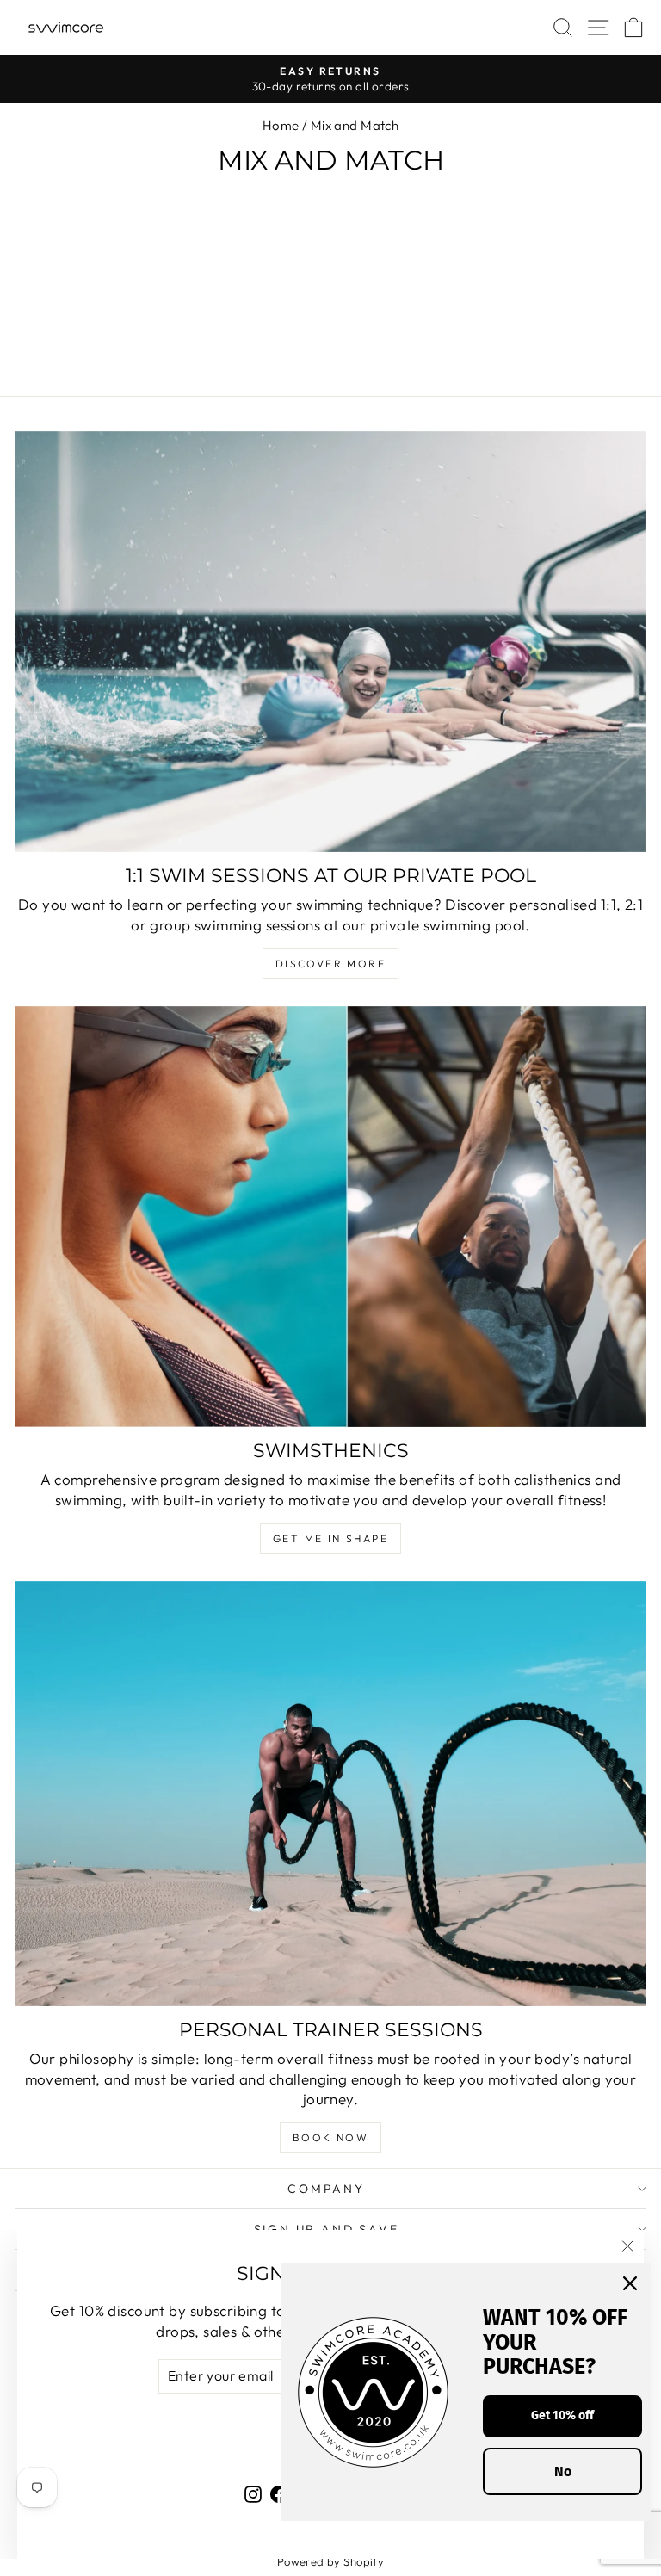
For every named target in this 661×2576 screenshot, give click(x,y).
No (563, 2471)
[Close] (630, 2283)
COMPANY (326, 2189)
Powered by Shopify (331, 2561)
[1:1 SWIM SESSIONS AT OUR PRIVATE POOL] (330, 642)
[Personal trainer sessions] (330, 1794)
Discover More (330, 964)
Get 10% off (562, 2415)
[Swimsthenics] (330, 1217)
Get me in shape (330, 1538)
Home (281, 125)
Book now (330, 2137)
